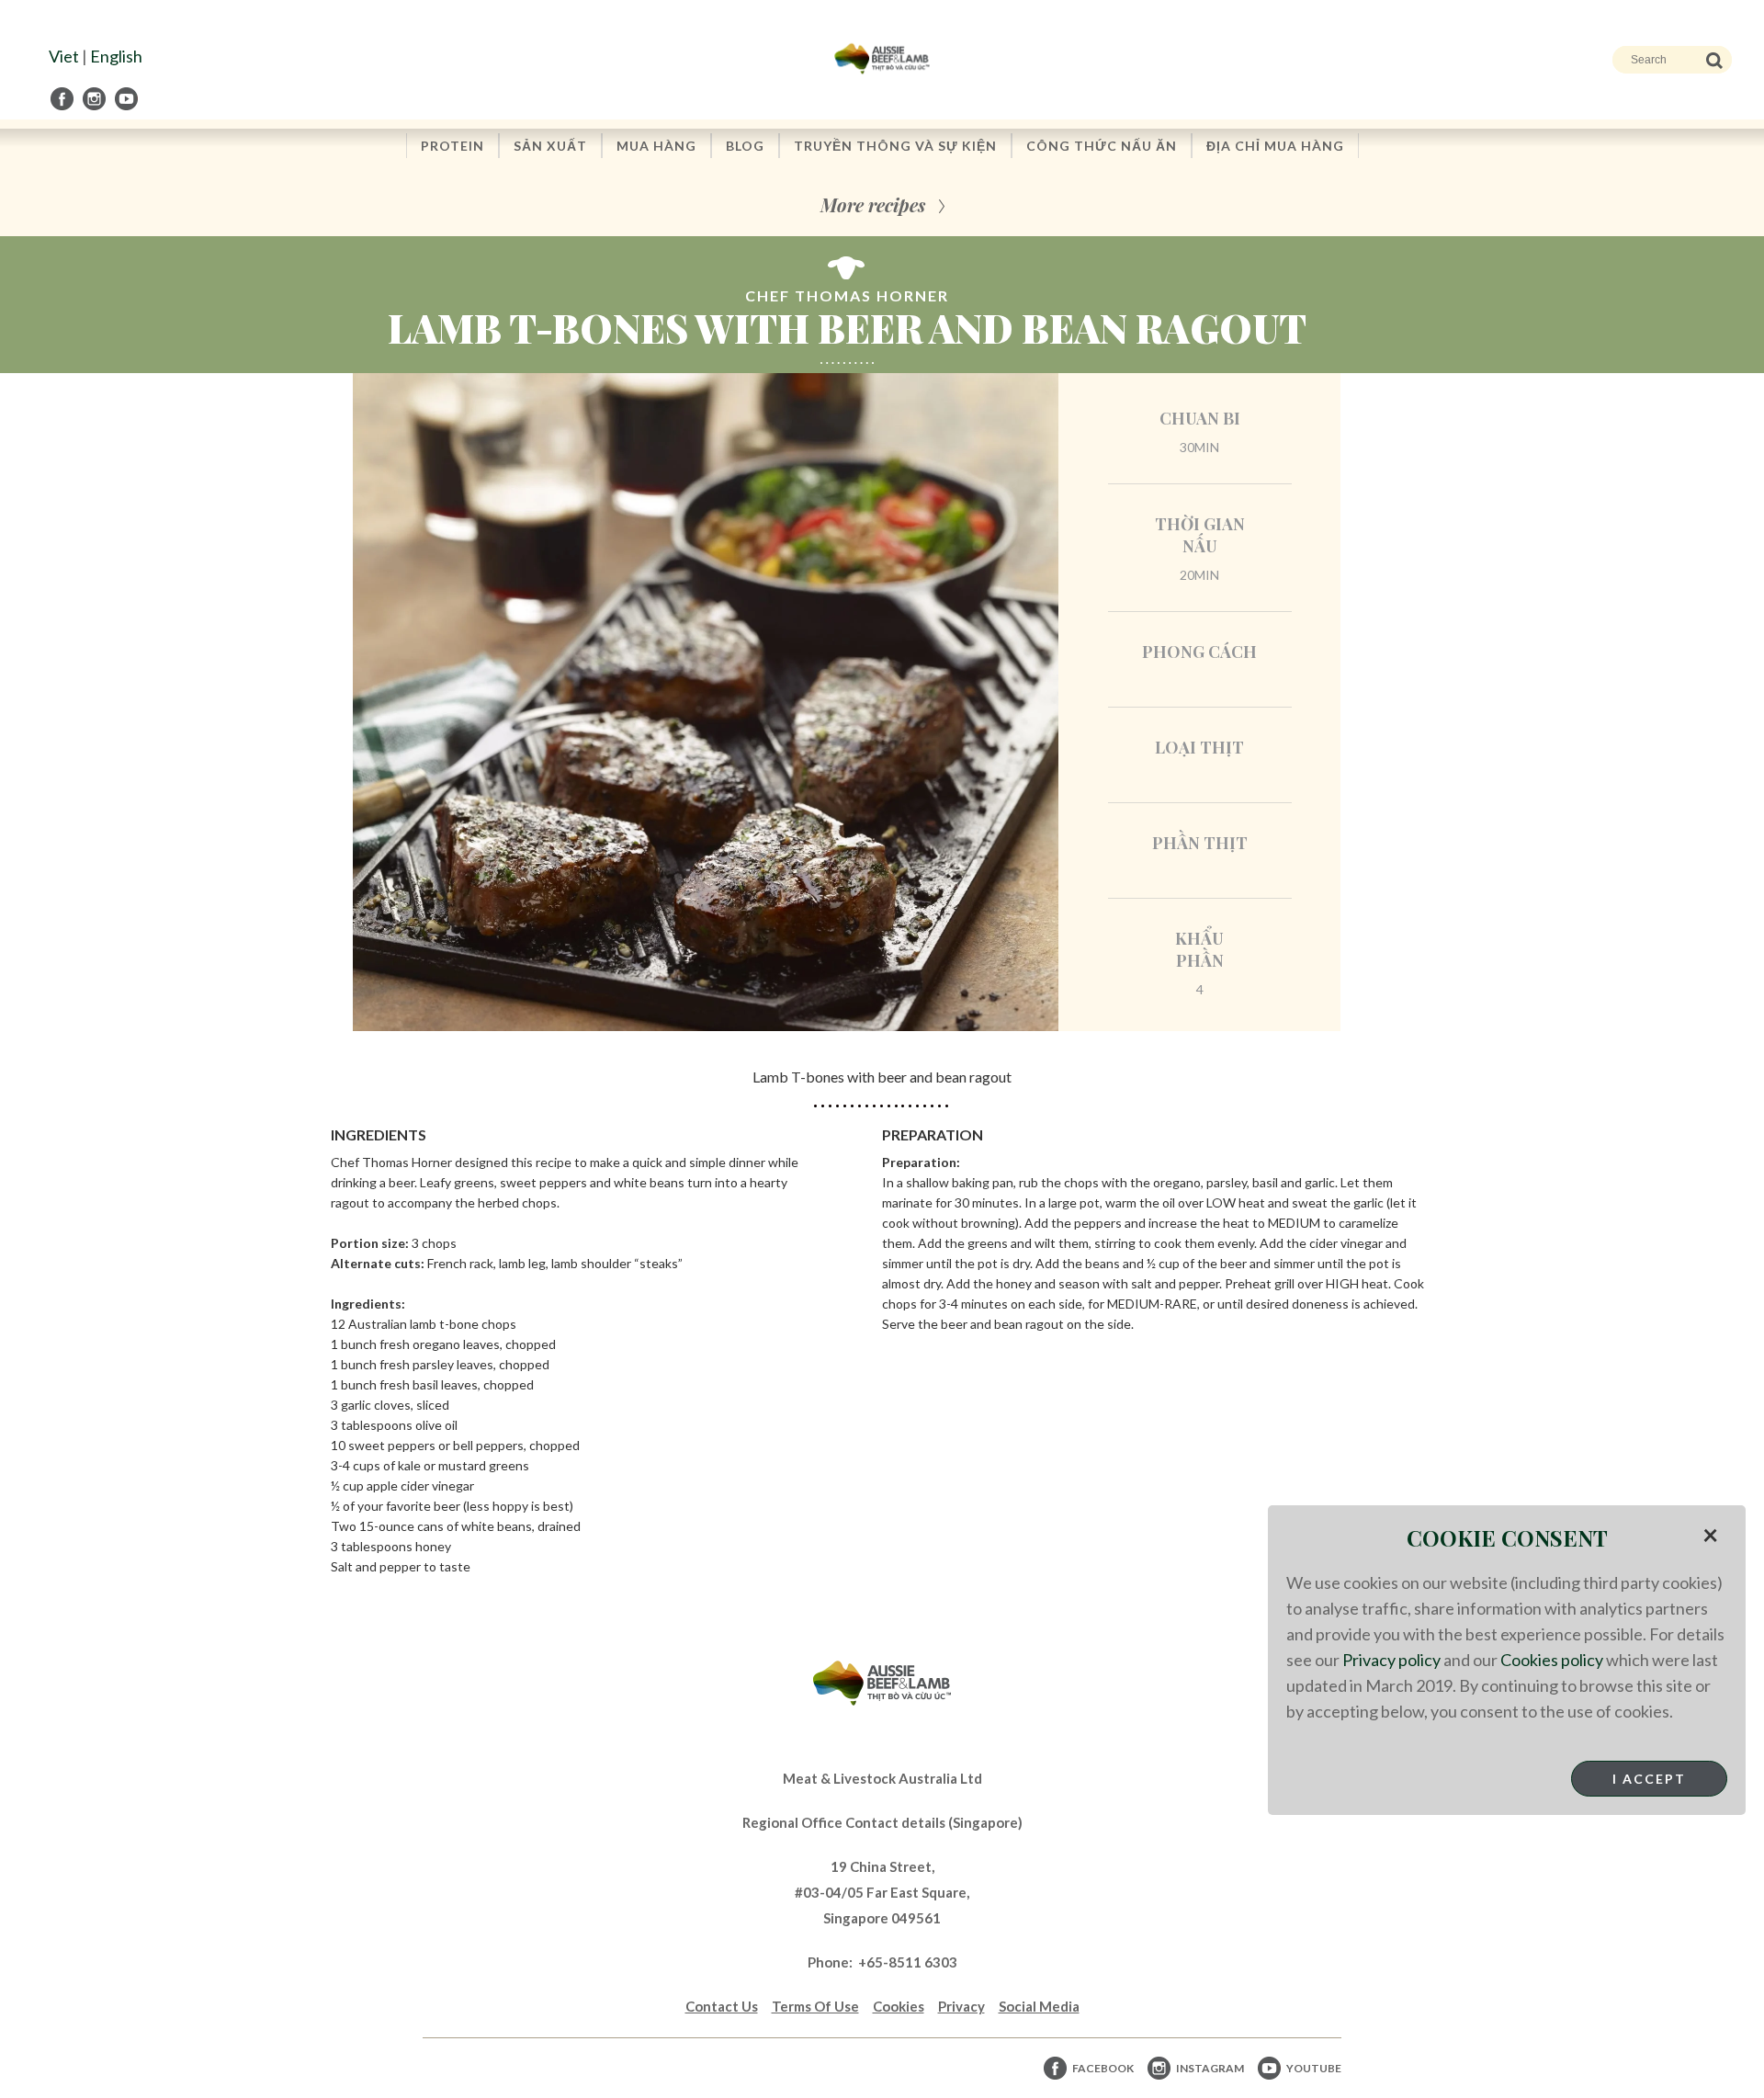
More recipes (873, 204)
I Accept (1649, 1779)
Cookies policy (1552, 1660)
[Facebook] (63, 99)
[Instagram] (96, 99)
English (116, 56)
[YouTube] (128, 99)
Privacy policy (1391, 1660)
